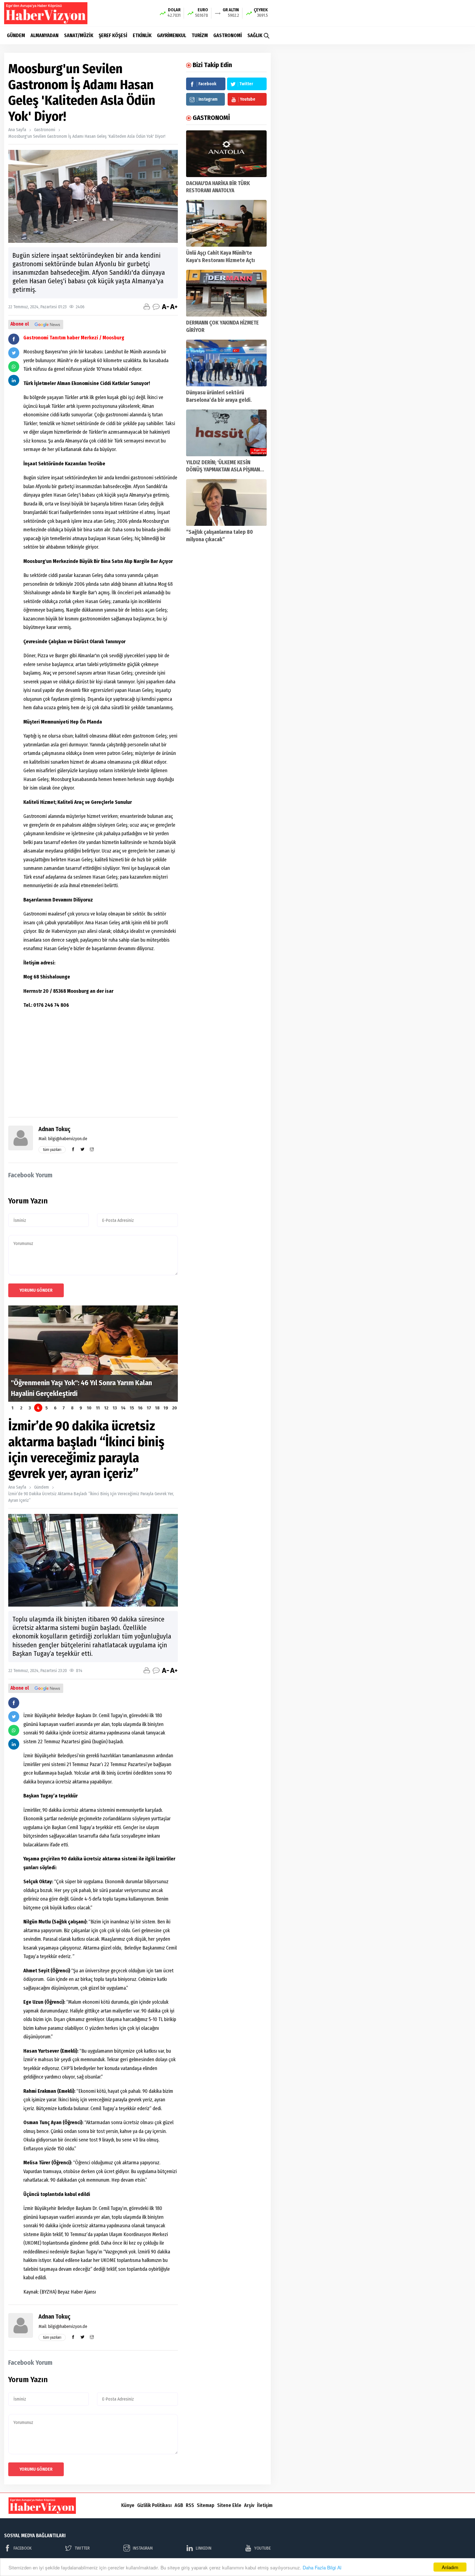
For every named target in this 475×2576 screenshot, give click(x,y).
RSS (190, 2505)
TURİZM (200, 35)
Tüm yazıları (52, 1150)
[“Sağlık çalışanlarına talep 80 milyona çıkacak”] (226, 502)
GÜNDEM (16, 35)
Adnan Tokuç (54, 1129)
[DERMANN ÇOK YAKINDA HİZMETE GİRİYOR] (226, 293)
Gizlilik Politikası (154, 2505)
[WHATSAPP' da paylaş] (14, 367)
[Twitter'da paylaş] (14, 353)
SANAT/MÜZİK (79, 35)
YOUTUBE (263, 2548)
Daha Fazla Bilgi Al (322, 2567)
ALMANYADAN (45, 35)
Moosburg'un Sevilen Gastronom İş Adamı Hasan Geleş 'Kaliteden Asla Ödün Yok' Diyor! (87, 136)
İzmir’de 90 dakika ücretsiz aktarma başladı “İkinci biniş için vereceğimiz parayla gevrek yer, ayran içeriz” (91, 1497)
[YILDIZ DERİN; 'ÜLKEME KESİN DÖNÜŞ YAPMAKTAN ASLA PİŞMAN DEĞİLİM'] (226, 433)
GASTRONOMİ (228, 35)
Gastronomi (45, 130)
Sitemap (206, 2505)
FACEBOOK (23, 2548)
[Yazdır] (147, 307)
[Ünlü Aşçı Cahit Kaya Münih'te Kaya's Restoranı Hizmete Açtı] (226, 223)
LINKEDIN (204, 2548)
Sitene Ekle (229, 2505)
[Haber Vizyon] (46, 13)
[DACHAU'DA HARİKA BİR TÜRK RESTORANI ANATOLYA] (226, 154)
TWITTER (82, 2548)
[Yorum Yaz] (156, 307)
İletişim (265, 2505)
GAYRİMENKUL (172, 35)
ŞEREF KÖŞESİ (113, 35)
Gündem (42, 1487)
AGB (179, 2505)
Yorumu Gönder (36, 1290)
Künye (128, 2505)
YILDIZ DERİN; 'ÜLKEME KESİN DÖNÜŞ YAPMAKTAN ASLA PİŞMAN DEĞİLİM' (223, 470)
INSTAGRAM (143, 2548)
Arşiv (249, 2505)
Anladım (450, 2567)
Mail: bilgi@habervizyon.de (63, 1139)
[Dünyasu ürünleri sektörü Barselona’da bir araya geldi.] (226, 363)
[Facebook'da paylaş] (14, 339)
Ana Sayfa (17, 130)
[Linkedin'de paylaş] (14, 380)
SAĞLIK (255, 35)
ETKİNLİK (142, 35)
